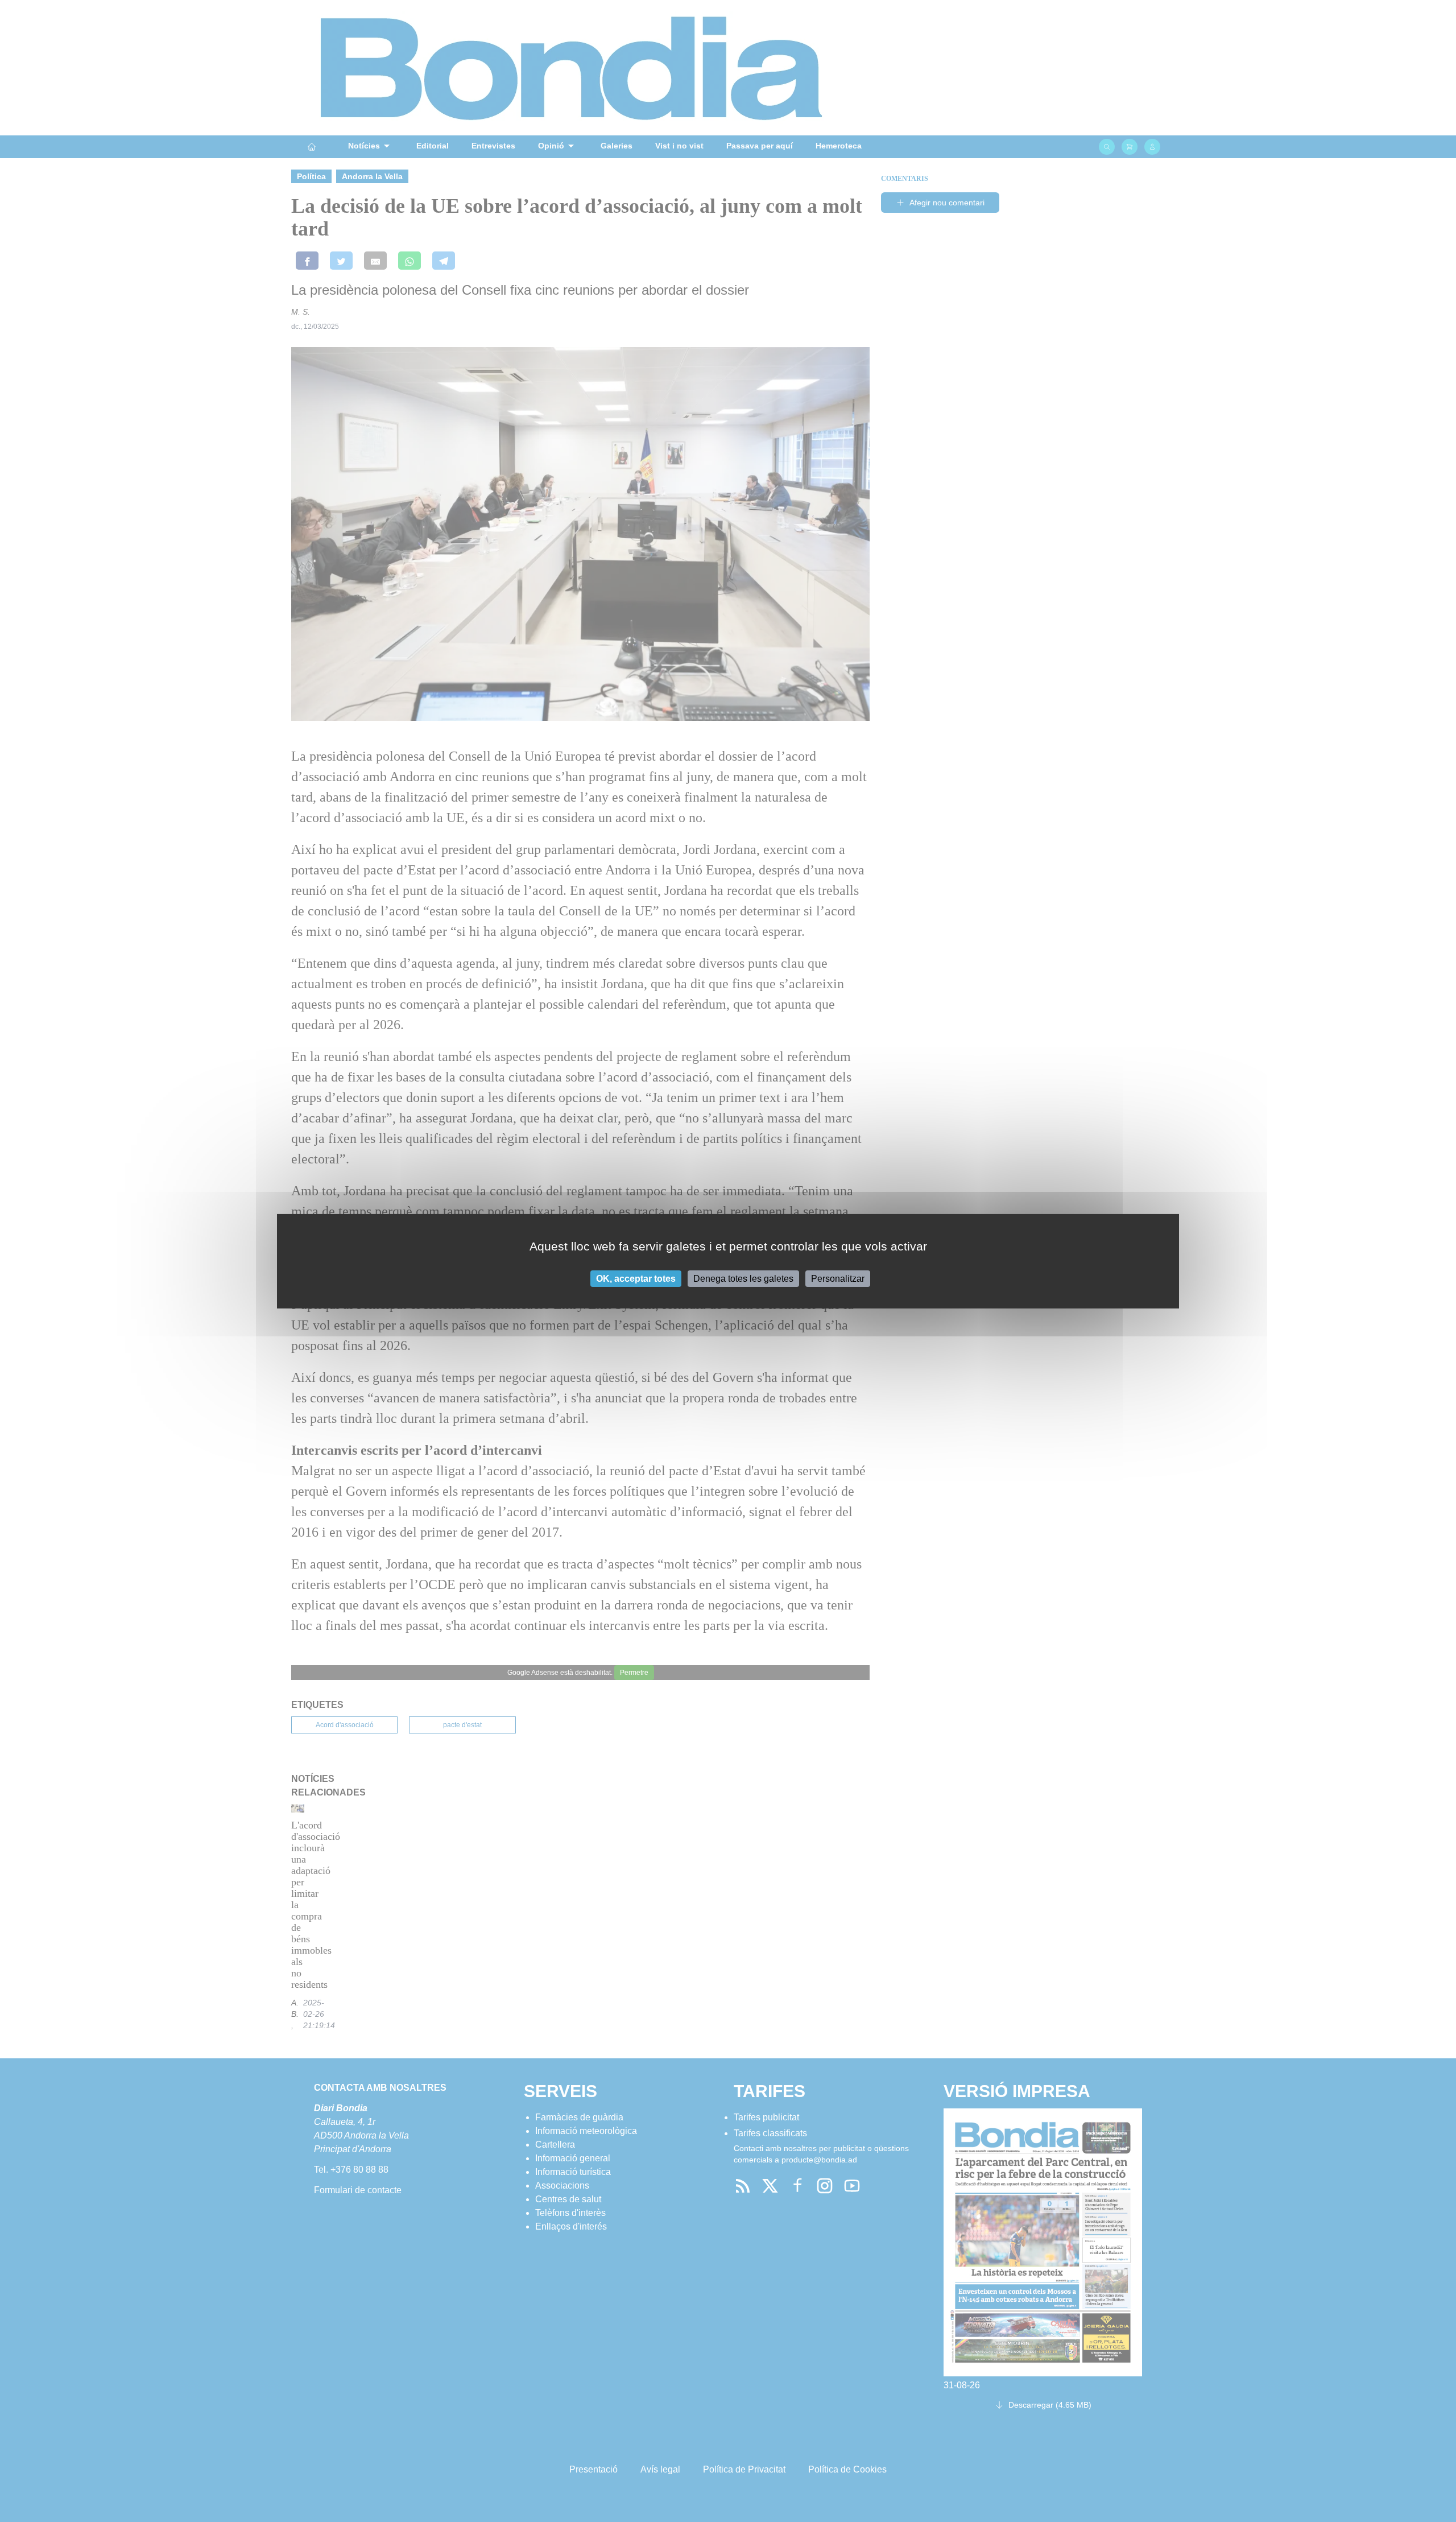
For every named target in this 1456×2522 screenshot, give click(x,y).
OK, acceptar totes (636, 1278)
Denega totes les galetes (743, 1278)
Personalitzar (838, 1278)
